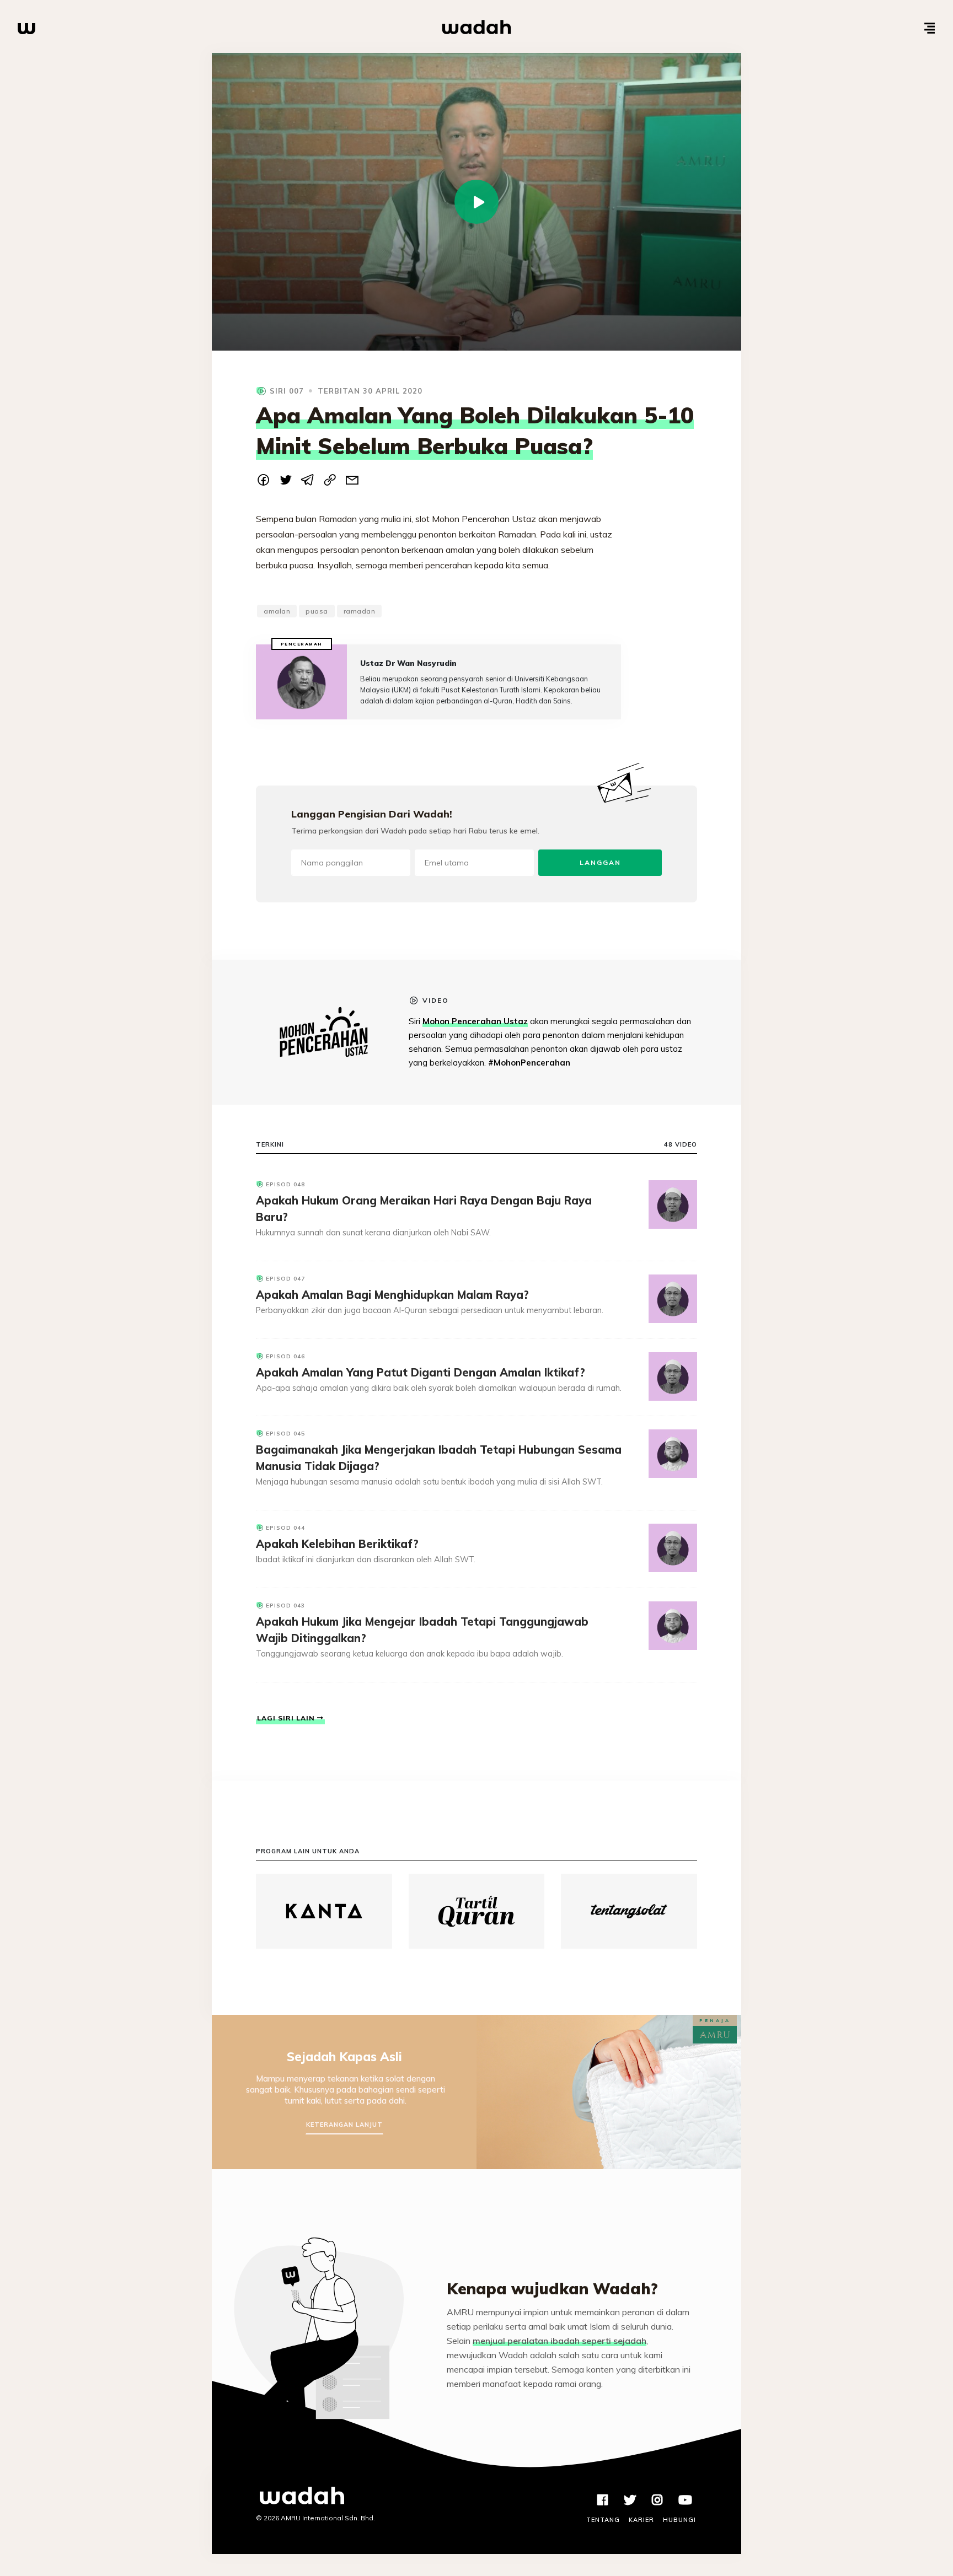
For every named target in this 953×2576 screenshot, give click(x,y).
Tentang (603, 2520)
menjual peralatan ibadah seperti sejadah (560, 2341)
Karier (641, 2520)
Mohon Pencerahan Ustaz (475, 1021)
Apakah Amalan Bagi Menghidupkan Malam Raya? (392, 1295)
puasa (317, 611)
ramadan (360, 611)
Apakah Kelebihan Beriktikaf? (337, 1544)
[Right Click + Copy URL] (330, 482)
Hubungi (679, 2520)
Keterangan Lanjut (344, 2125)
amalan (277, 611)
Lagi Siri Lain (287, 1718)
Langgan (600, 862)
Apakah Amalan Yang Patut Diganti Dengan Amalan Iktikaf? (421, 1372)
